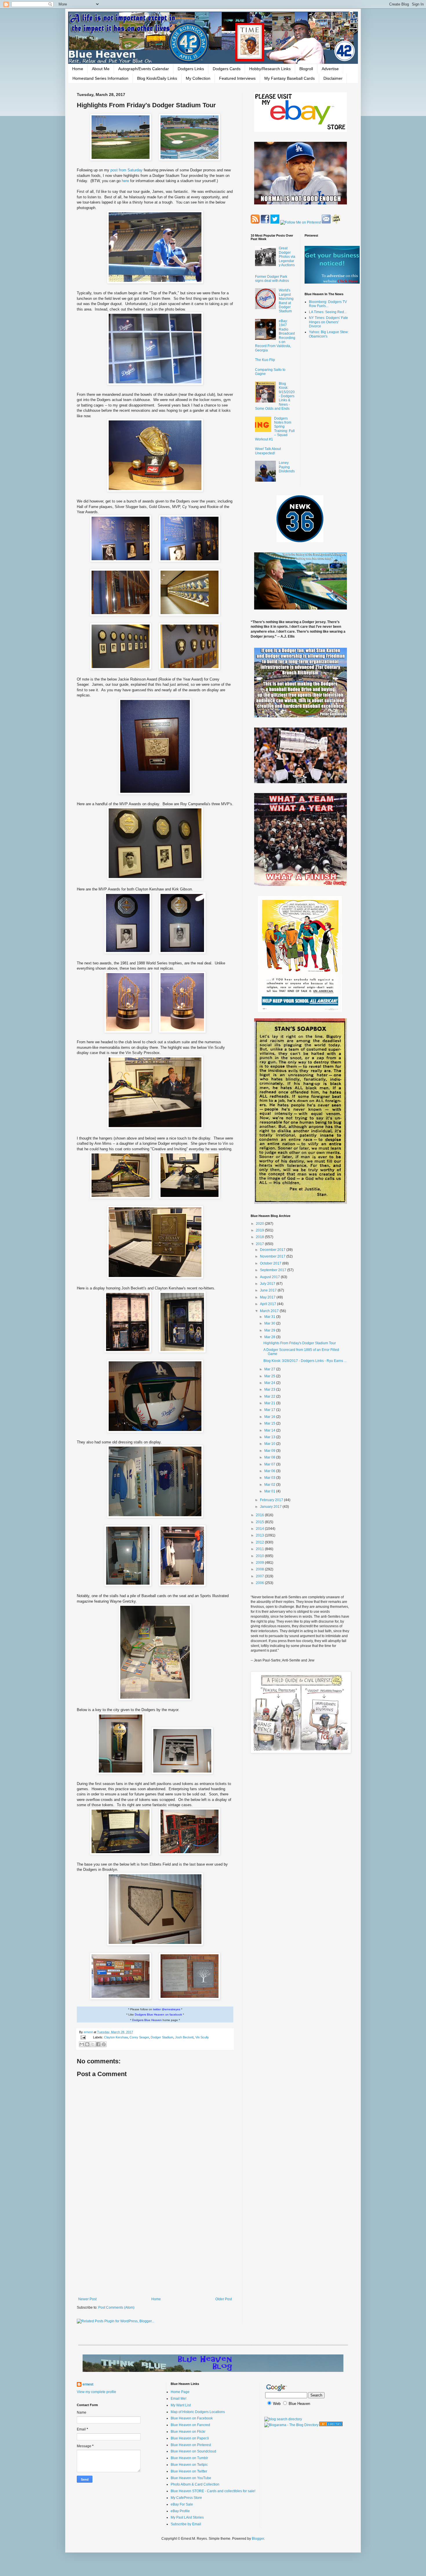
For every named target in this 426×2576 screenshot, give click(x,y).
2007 (260, 1576)
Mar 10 (270, 1444)
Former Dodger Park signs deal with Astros (272, 279)
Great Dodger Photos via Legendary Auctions (287, 257)
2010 (260, 1556)
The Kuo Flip (265, 360)
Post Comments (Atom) (116, 2307)
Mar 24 (270, 1383)
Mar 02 (270, 1485)
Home (78, 69)
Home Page (180, 2392)
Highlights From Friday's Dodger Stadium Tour (300, 1343)
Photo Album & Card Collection (195, 2484)
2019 (260, 1230)
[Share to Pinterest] (104, 2044)
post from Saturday (127, 170)
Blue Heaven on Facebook (192, 2418)
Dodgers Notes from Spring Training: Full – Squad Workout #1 (275, 429)
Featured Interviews (237, 78)
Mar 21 (270, 1403)
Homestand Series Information (100, 78)
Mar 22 (270, 1396)
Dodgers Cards (227, 69)
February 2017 (272, 1500)
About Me (101, 69)
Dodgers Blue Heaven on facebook (158, 2014)
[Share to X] (93, 2044)
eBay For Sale (182, 2504)
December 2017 (273, 1250)
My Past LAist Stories (187, 2517)
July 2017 (268, 1284)
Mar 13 (270, 1437)
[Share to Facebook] (98, 2044)
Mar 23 (270, 1389)
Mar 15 (270, 1423)
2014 (260, 1529)
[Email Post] (83, 2037)
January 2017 (271, 1507)
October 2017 (271, 1263)
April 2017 (268, 1304)
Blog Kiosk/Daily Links (157, 78)
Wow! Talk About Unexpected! (268, 451)
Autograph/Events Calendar (144, 69)
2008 (260, 1569)
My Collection (198, 78)
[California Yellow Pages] (331, 2425)
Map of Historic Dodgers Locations (198, 2412)
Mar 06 (270, 1471)
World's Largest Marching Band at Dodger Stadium (286, 301)
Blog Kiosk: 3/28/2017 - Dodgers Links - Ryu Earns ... (305, 1361)
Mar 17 (270, 1410)
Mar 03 (270, 1478)
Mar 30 (270, 1323)
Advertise (330, 69)
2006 (260, 1583)
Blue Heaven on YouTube (191, 2478)
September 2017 (274, 1270)
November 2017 (273, 1256)
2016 (260, 1515)
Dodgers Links (191, 69)
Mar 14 (270, 1430)
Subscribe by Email (186, 2524)
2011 (260, 1549)
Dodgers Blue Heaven (147, 2020)
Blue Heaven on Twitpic (189, 2465)
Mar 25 (270, 1376)
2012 (260, 1542)
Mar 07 (270, 1464)
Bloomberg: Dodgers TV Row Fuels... (328, 304)
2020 (260, 1224)
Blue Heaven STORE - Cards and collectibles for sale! (213, 2491)
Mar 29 (270, 1330)
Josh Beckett (184, 2037)
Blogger (258, 2539)
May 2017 (268, 1297)
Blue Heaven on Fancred (190, 2425)
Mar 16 (270, 1417)
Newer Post (87, 2299)
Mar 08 (270, 1457)
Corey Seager (139, 2037)
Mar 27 (270, 1369)
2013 (260, 1535)
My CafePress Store (186, 2498)
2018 (260, 1237)
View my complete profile (97, 2392)
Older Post (224, 2299)
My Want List (181, 2405)
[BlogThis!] (87, 2044)
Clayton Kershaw (116, 2037)
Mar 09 (270, 1451)
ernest (89, 2032)
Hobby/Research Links (270, 69)
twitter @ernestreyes (167, 2009)
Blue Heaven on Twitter (189, 2471)
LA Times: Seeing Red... (328, 312)
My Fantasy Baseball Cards (290, 78)
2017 (260, 1244)
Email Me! (179, 2399)
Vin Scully (202, 2037)
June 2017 (269, 1290)
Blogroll (306, 69)
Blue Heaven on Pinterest (191, 2445)
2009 (260, 1563)
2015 (260, 1522)
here (126, 181)
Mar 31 (270, 1317)
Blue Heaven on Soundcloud (193, 2451)
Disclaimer (333, 78)
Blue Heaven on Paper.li (190, 2438)
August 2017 (270, 1277)
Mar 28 (270, 1337)
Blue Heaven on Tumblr (189, 2458)
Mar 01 (270, 1491)
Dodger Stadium (162, 2037)
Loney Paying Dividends (287, 467)
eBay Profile (180, 2511)
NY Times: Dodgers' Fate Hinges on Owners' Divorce (328, 322)
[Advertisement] (155, 2249)
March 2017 (270, 1311)
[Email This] (82, 2044)
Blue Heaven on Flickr (188, 2432)
